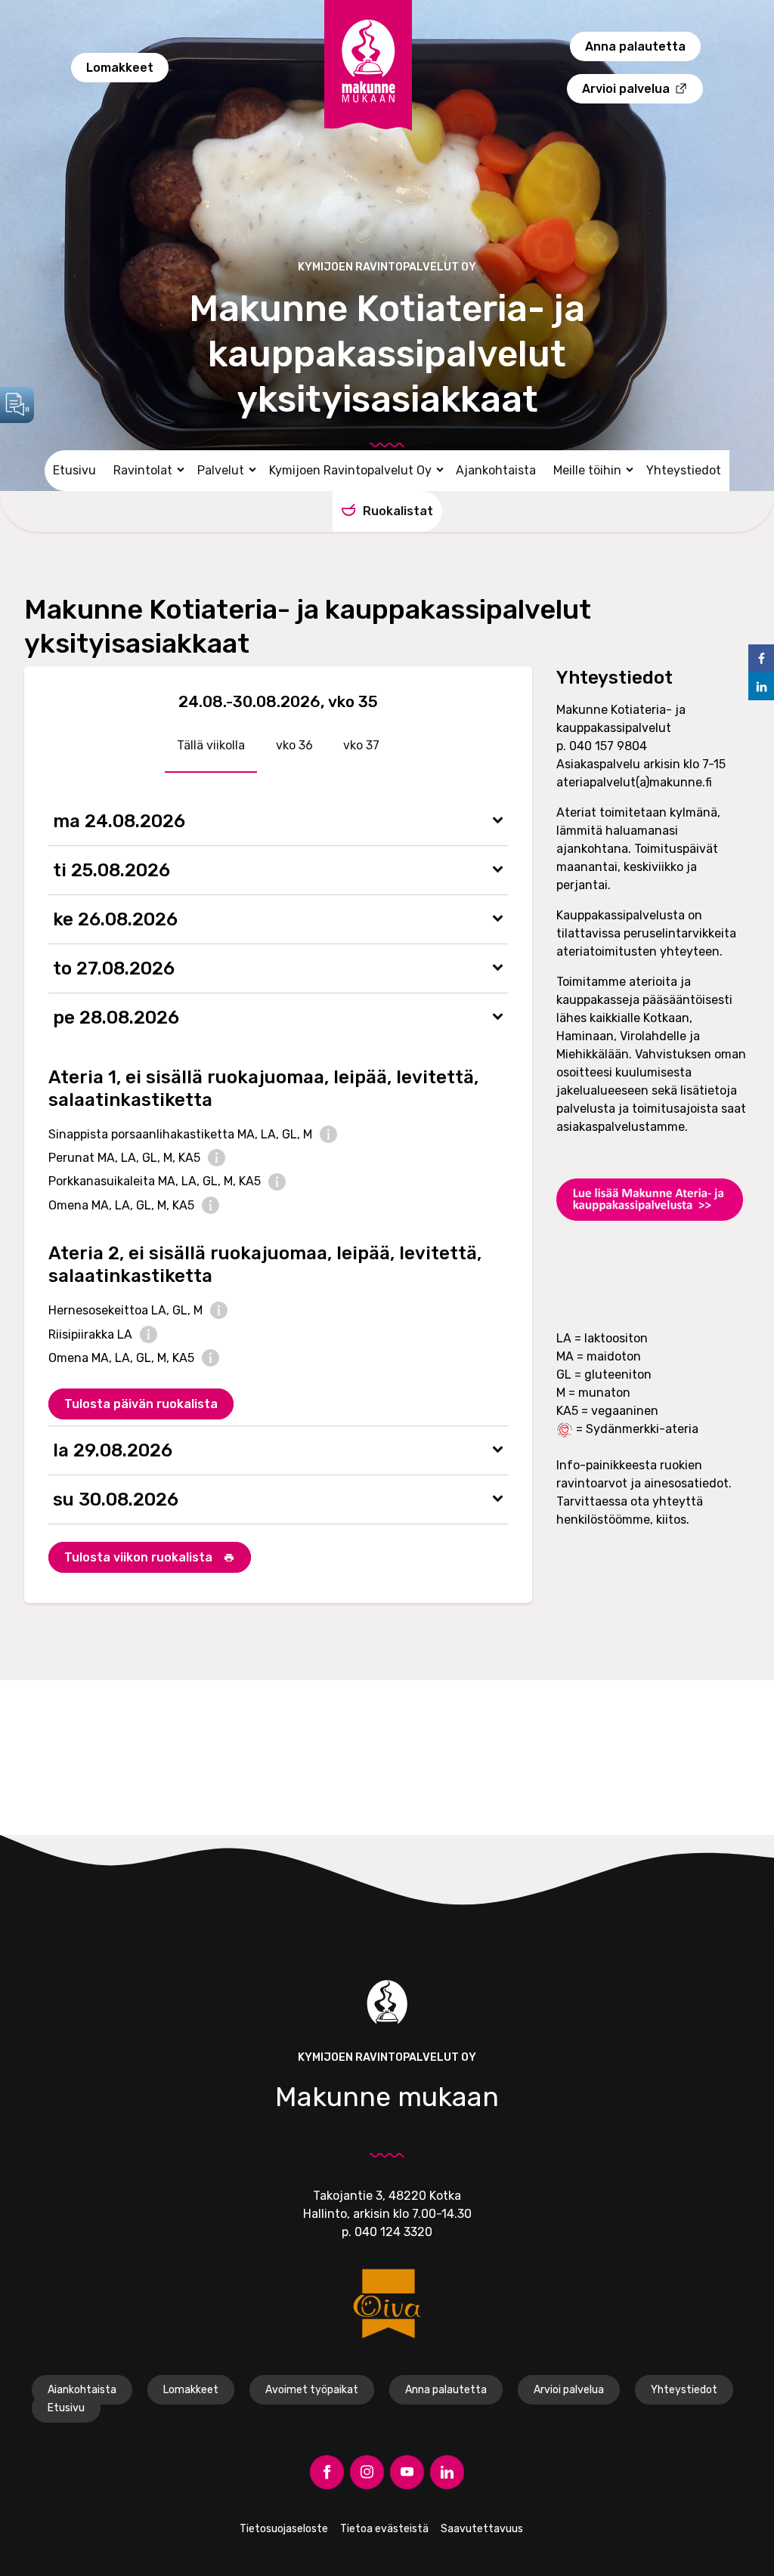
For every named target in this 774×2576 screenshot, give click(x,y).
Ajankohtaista (496, 470)
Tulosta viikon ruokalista (140, 1557)
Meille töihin (587, 470)
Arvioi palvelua (626, 89)
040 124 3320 (393, 2232)
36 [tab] (304, 745)
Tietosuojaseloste (284, 2529)
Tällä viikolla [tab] (211, 745)
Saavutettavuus (482, 2529)
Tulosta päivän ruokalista (141, 1404)
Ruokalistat (398, 511)
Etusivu (74, 470)
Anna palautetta (635, 46)
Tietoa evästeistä (384, 2529)
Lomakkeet (120, 68)
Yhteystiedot (684, 470)
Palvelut (221, 470)
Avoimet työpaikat (312, 2390)
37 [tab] (371, 745)
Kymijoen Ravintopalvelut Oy (350, 470)
